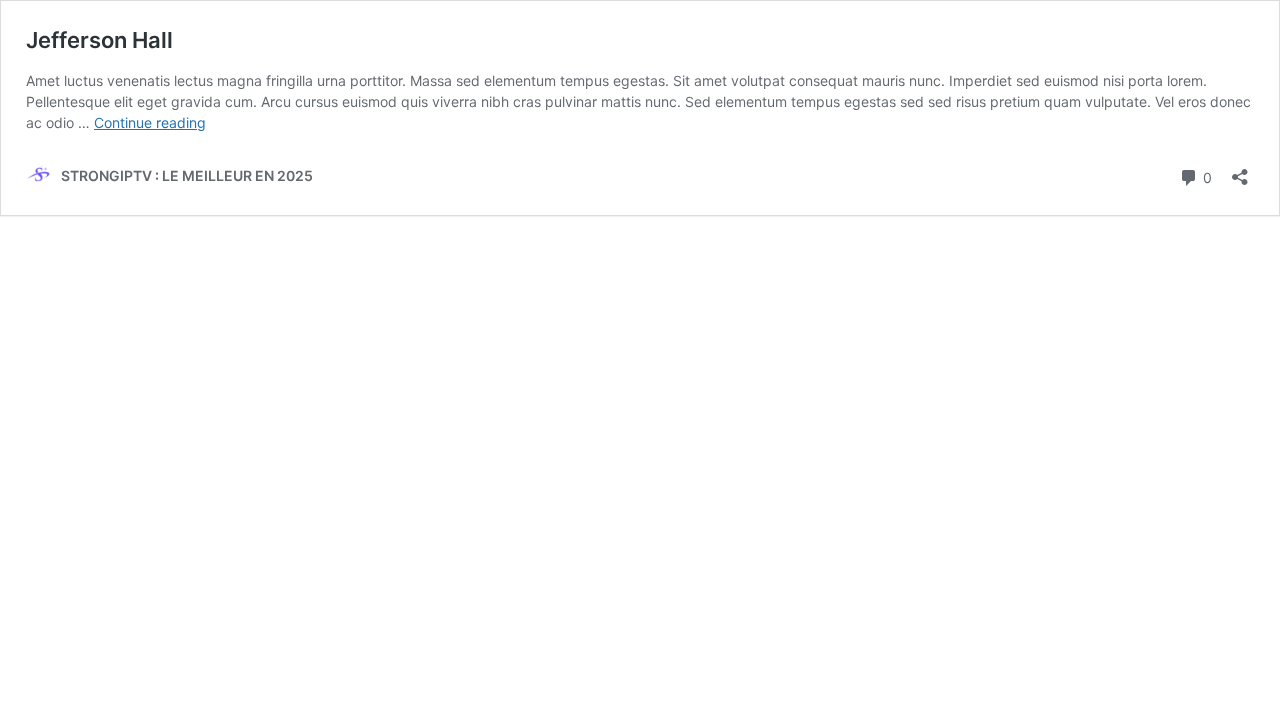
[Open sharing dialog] (1240, 170)
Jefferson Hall (99, 40)
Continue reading (150, 122)
